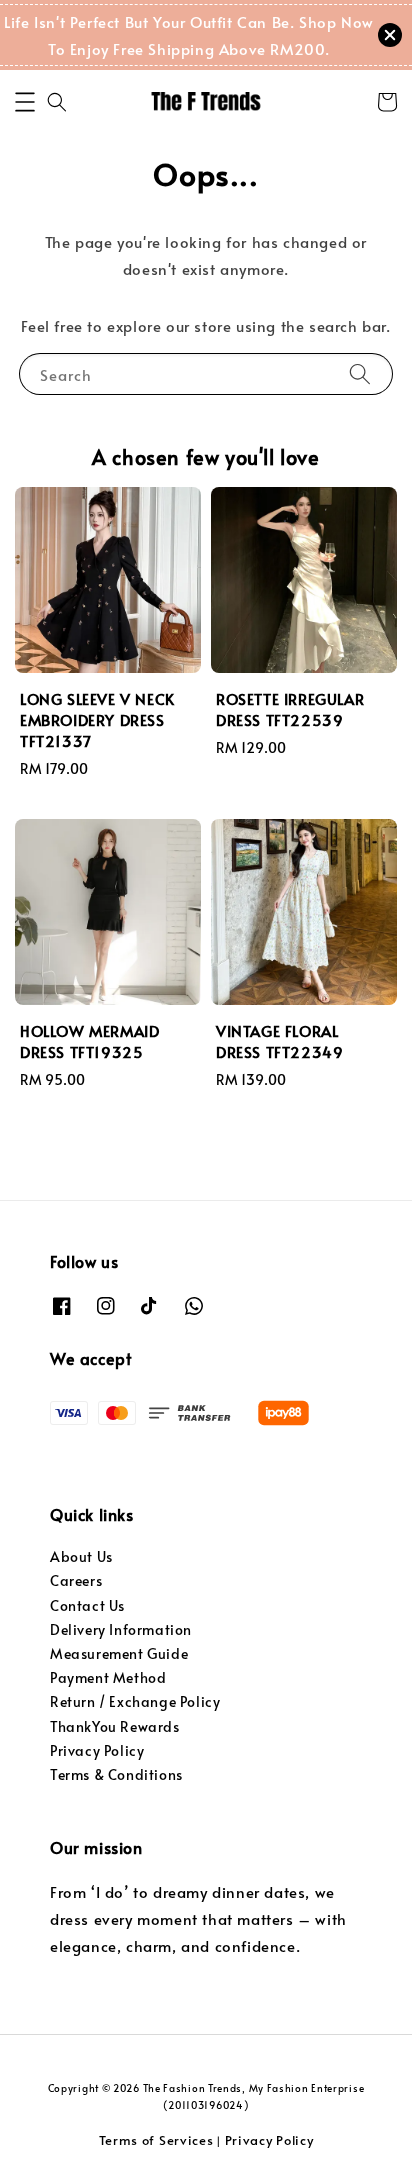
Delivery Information (121, 1629)
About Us (81, 1556)
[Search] (360, 373)
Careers (76, 1580)
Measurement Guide (119, 1653)
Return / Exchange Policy (135, 1701)
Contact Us (87, 1605)
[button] (25, 102)
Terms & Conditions (116, 1774)
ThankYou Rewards (115, 1726)
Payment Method (108, 1677)
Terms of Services (156, 2140)
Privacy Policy (97, 1750)
